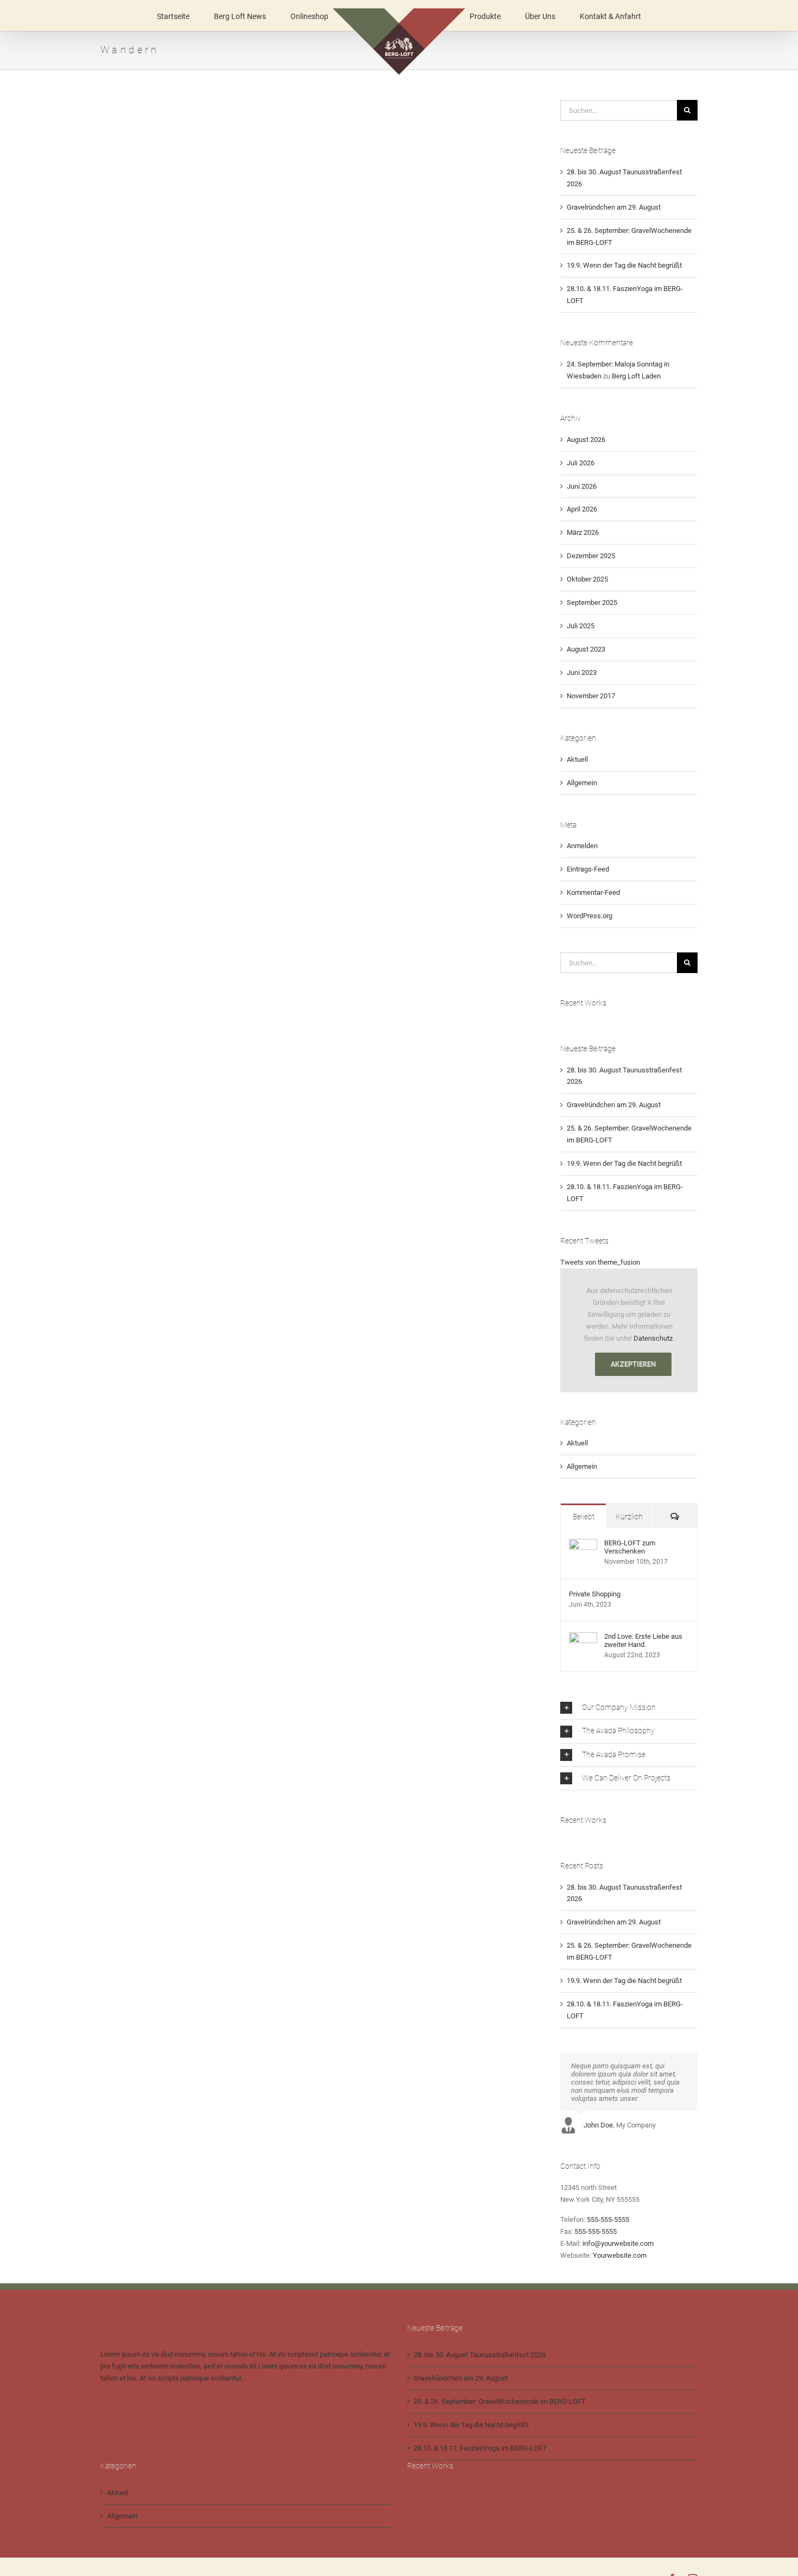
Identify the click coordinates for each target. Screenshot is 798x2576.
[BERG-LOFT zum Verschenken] (583, 1545)
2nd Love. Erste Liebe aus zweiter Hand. (643, 1640)
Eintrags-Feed (588, 869)
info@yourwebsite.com (618, 2243)
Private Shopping (595, 1594)
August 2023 (586, 649)
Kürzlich (629, 1517)
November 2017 (591, 696)
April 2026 (582, 509)
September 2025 (592, 602)
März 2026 (583, 532)
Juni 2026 (582, 486)
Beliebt (584, 1517)
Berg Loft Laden (636, 376)
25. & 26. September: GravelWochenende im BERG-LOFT (500, 2401)
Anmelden (582, 846)
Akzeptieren (633, 1364)
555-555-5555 (608, 2220)
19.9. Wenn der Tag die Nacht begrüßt (624, 265)
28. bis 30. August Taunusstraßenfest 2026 (480, 2355)
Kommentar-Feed (593, 892)
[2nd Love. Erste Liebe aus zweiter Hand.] (583, 1638)
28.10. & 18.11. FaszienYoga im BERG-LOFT (480, 2448)
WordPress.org (590, 916)
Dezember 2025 (591, 556)
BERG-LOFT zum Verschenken (630, 1547)
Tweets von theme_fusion (600, 1262)
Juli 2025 (581, 626)
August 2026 (586, 440)
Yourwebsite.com (620, 2255)
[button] (629, 1708)
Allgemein (582, 783)
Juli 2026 (581, 463)
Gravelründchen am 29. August (614, 207)
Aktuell (577, 759)
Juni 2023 (582, 673)
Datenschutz (653, 1338)
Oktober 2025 (587, 579)
